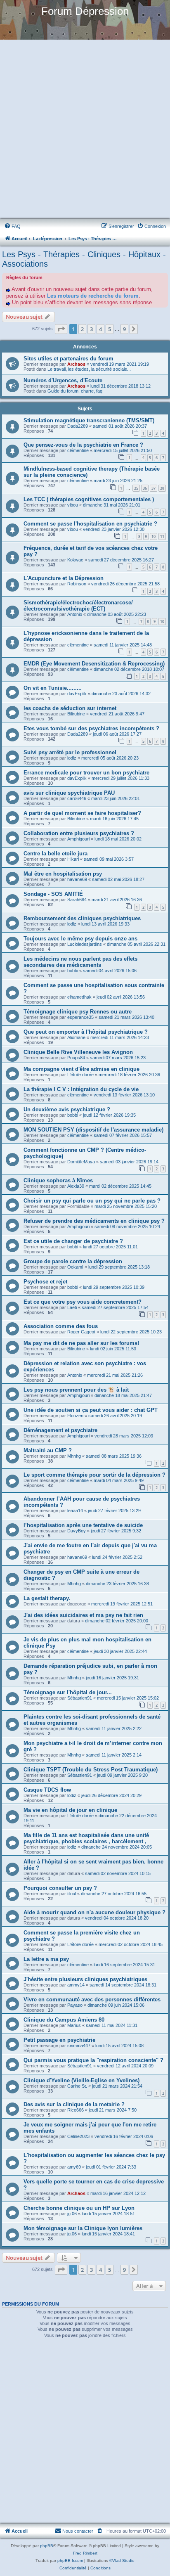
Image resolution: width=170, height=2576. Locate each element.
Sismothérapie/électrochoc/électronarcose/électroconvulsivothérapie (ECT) (78, 606)
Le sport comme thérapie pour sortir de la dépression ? (94, 1475)
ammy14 (76, 1985)
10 (153, 536)
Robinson (77, 584)
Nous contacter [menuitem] (78, 2531)
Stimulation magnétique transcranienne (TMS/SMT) (89, 420)
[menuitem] (12, 226)
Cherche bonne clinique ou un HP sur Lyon (79, 2208)
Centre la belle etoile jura (55, 854)
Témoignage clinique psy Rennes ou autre (78, 1012)
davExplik (77, 694)
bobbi (73, 971)
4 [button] (100, 329)
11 (162, 536)
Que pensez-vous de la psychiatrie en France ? (83, 445)
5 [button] (110, 329)
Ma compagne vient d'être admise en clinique (81, 1069)
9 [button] (124, 329)
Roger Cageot (81, 1332)
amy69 (74, 2167)
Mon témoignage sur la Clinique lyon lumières (83, 2228)
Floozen (75, 1416)
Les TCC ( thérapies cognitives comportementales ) (89, 499)
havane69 (77, 879)
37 (153, 488)
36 (145, 488)
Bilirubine (76, 714)
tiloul (72, 1894)
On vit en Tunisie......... (53, 688)
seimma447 (79, 2046)
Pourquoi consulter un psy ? (60, 1888)
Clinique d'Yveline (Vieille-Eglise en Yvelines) (81, 2080)
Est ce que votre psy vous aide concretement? (83, 1302)
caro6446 (77, 798)
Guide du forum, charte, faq (75, 391)
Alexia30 (76, 1186)
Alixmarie (76, 1037)
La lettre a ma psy (46, 1959)
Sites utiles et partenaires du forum (68, 359)
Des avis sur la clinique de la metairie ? (74, 2104)
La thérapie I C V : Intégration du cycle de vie (81, 1089)
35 (136, 488)
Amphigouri (78, 839)
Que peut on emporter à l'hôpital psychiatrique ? (86, 1032)
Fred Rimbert (85, 2553)
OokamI (75, 1267)
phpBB (47, 2546)
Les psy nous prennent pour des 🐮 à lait (76, 1390)
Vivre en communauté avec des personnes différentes (92, 1999)
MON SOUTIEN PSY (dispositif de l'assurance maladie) (93, 1130)
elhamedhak (79, 997)
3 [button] (91, 329)
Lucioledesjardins (85, 944)
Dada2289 (78, 426)
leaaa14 (75, 1511)
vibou (73, 505)
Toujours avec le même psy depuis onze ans (80, 939)
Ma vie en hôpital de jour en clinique (70, 1810)
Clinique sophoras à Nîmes (58, 1180)
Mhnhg (74, 1456)
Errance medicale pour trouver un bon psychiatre (86, 773)
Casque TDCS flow (47, 1790)
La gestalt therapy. (47, 1598)
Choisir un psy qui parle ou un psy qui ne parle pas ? (92, 1201)
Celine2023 (78, 2136)
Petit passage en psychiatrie (59, 2040)
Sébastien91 (80, 1698)
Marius (74, 2025)
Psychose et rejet (45, 1282)
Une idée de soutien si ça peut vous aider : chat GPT (91, 1410)
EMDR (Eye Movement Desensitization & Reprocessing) (94, 664)
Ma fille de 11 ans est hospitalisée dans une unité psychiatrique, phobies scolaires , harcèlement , (86, 1838)
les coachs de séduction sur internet (70, 708)
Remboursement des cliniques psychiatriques (82, 918)
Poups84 (76, 1058)
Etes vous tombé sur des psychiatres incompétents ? (91, 728)
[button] (61, 329)
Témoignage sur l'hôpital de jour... (68, 1692)
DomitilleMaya (81, 1162)
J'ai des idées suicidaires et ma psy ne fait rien (83, 1615)
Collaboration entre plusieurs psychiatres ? (79, 833)
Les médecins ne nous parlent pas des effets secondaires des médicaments (80, 962)
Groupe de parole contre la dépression (73, 1261)
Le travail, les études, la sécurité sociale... (89, 369)
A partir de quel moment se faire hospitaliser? (82, 813)
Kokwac (75, 560)
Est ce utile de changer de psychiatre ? (73, 1241)
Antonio (75, 614)
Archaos (76, 364)
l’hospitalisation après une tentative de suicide (83, 1525)
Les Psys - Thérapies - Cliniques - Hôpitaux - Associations (84, 259)
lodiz (72, 758)
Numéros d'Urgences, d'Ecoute (63, 380)
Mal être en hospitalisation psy (63, 874)
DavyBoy (77, 1531)
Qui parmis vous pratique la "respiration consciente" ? (93, 2060)
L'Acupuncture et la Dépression (64, 578)
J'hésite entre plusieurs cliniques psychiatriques (85, 1979)
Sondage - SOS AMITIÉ (53, 894)
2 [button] (82, 329)
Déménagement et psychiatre (60, 1430)
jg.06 (72, 2214)
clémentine (78, 450)
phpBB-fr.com (70, 2561)
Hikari (73, 859)
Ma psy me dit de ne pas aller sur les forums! (81, 1343)
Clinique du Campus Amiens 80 (64, 2020)
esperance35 (80, 1017)
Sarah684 (77, 900)
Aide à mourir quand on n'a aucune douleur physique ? (94, 1912)
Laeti (72, 1307)
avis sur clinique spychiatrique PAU (69, 793)
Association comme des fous (61, 1326)
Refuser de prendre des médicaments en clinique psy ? (94, 1221)
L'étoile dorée (80, 1075)
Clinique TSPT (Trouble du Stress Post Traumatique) (91, 1770)
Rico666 (76, 2110)
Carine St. (77, 2086)
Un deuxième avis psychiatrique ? (67, 1109)
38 (162, 488)
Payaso (75, 2005)
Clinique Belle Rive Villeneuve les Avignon (78, 1052)
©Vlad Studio (122, 2561)
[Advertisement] (85, 130)
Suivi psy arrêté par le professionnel (70, 752)
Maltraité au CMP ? (48, 1450)
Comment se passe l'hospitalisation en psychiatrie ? (90, 524)
